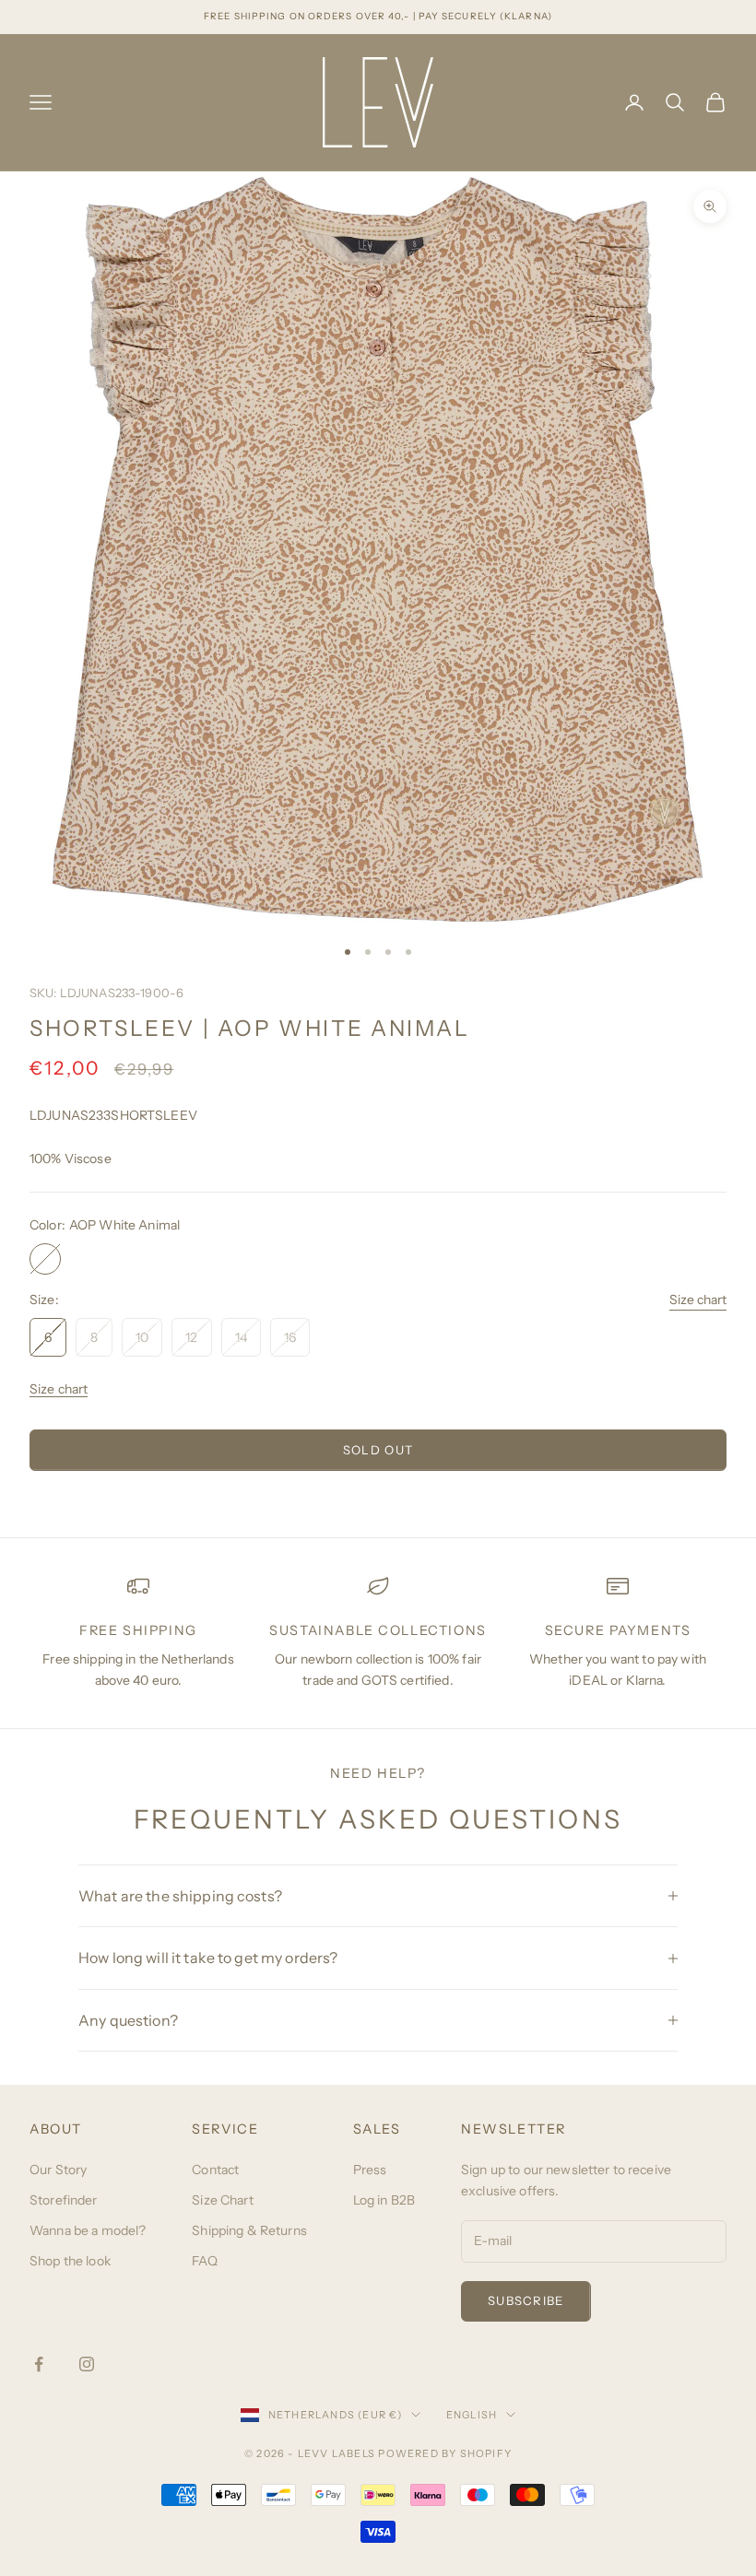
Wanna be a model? (88, 2230)
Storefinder (64, 2200)
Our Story (58, 2170)
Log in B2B (384, 2200)
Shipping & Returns (249, 2230)
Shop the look (70, 2261)
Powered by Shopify (445, 2453)
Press (370, 2170)
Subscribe (526, 2300)
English (472, 2415)
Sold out (378, 1450)
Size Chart (222, 2200)
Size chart (698, 1300)
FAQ (204, 2261)
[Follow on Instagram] (87, 2364)
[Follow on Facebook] (39, 2364)
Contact (215, 2170)
